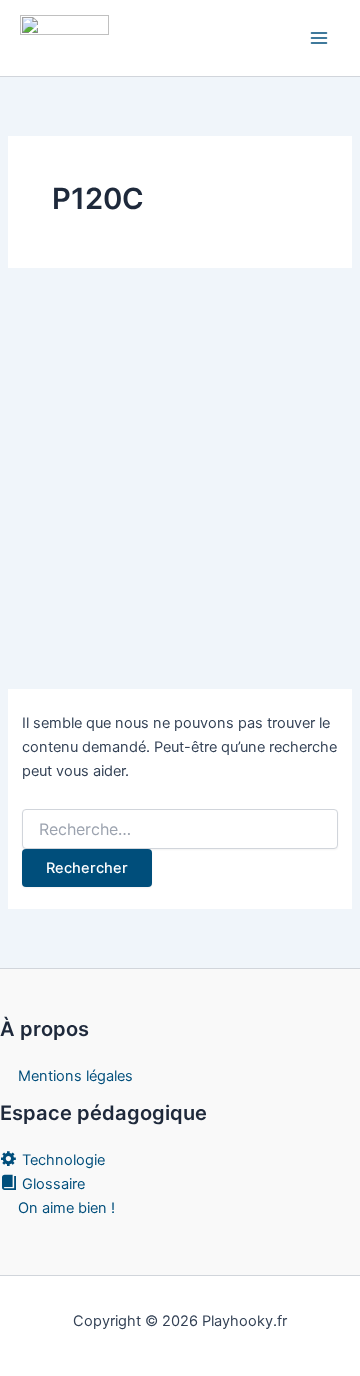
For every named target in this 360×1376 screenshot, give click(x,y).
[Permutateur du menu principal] (319, 38)
